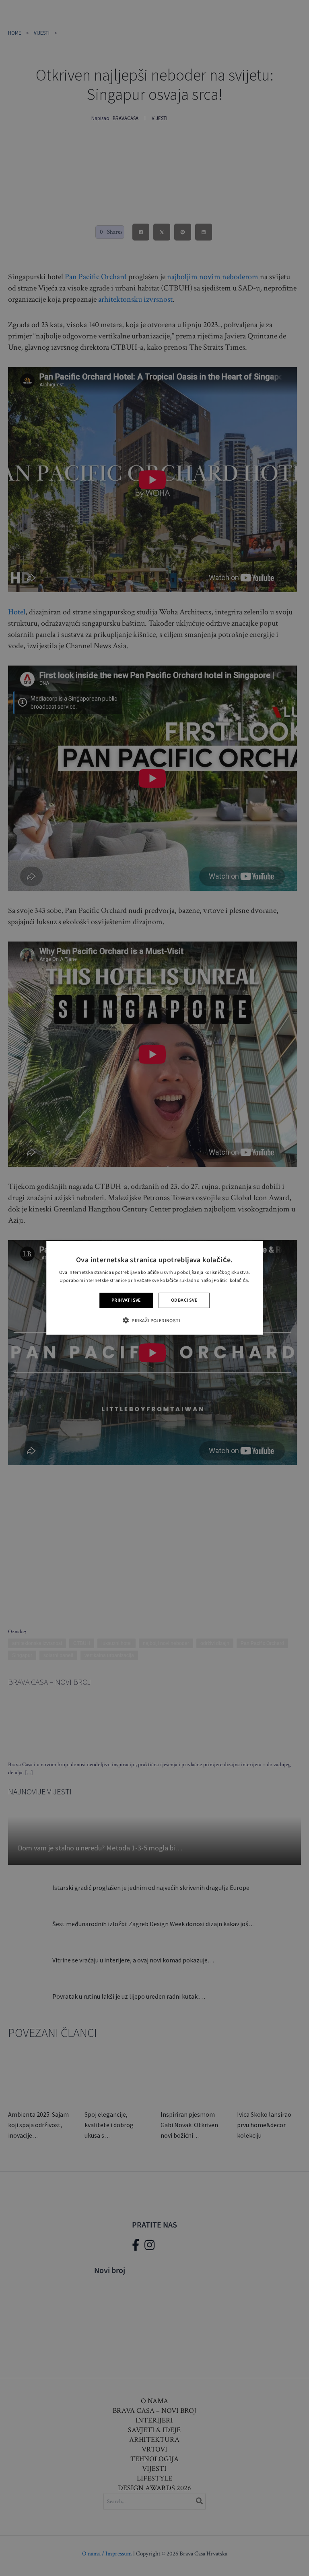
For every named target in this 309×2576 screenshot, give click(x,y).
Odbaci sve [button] (184, 1300)
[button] (154, 1320)
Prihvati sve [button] (126, 1300)
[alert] (154, 1288)
